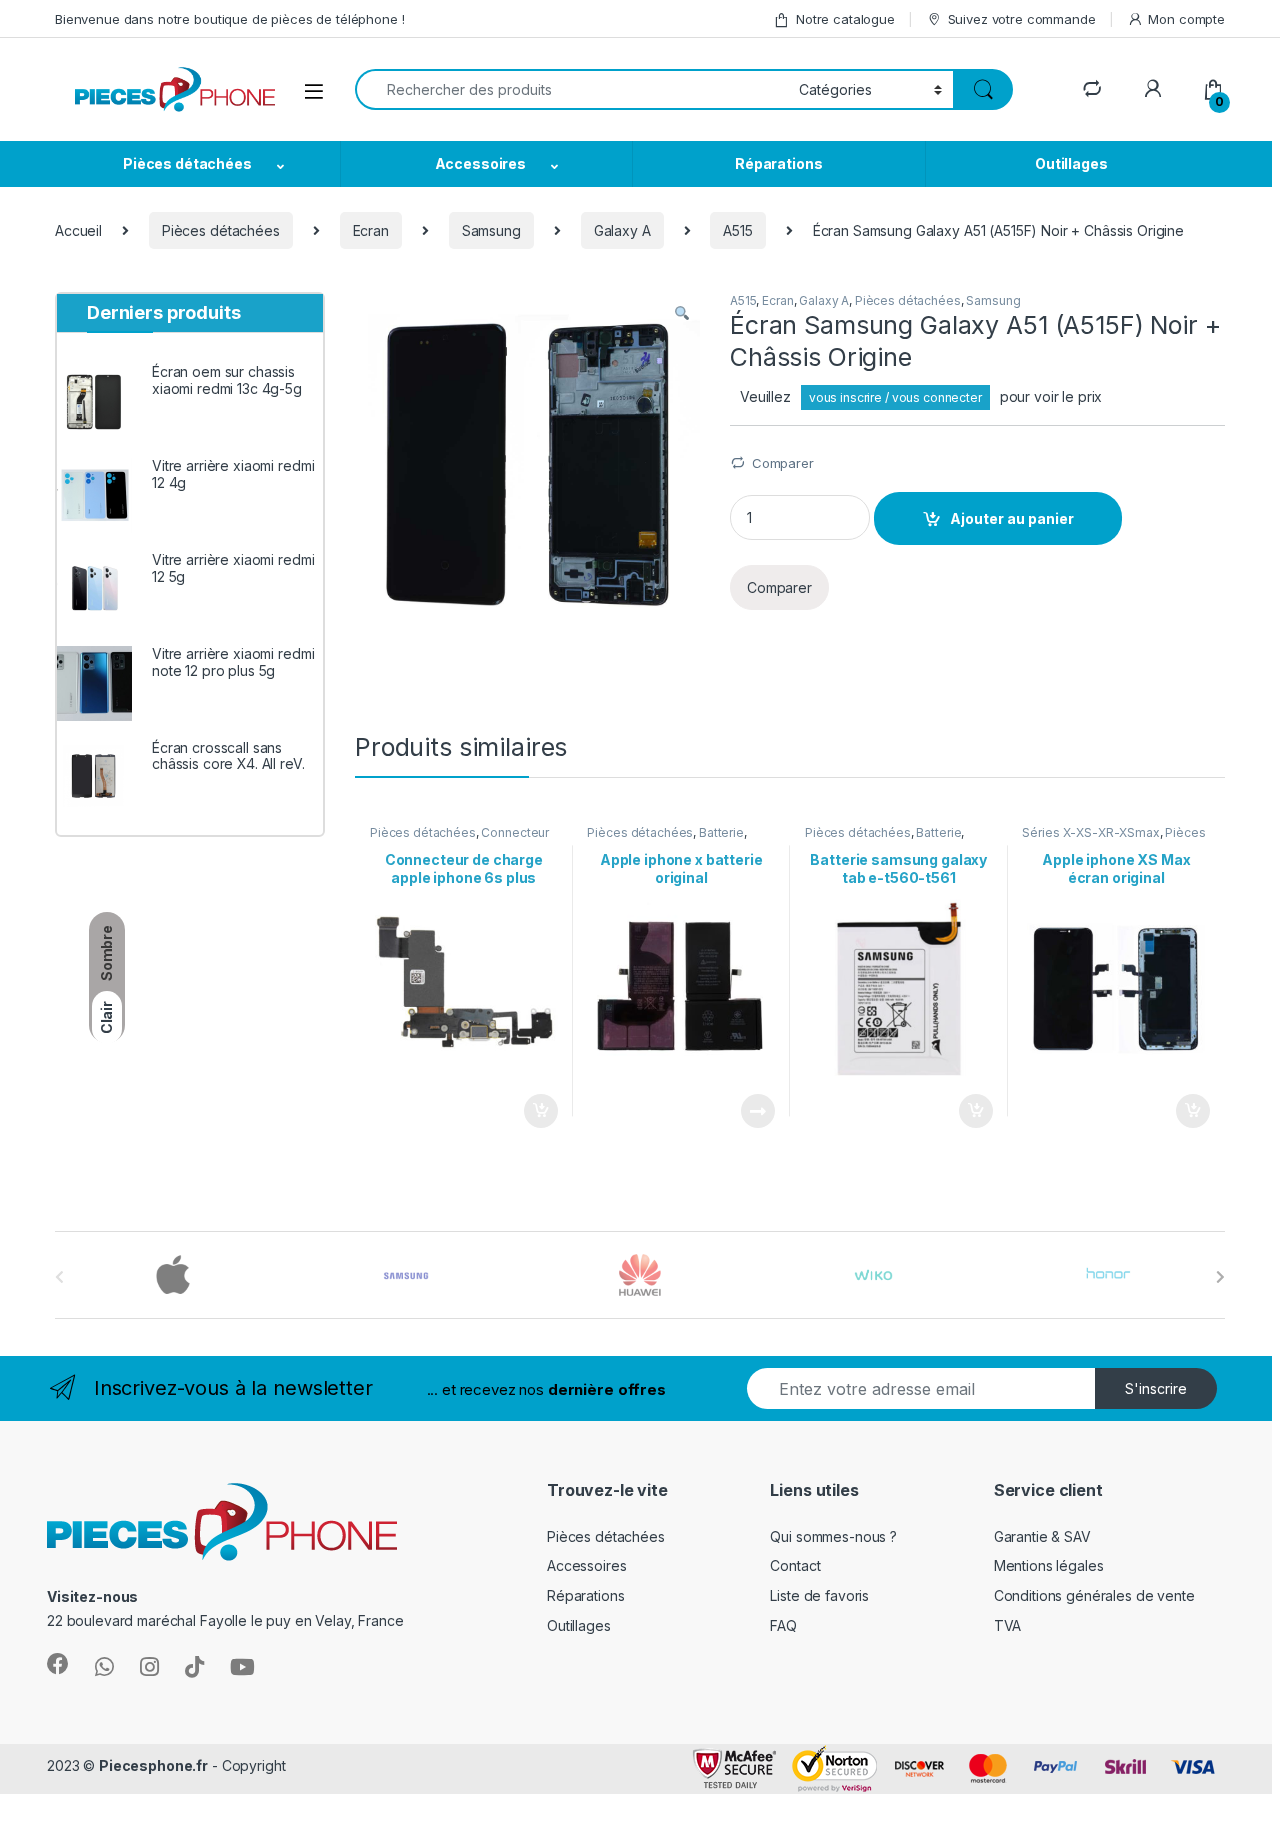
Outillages (1071, 163)
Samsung (491, 230)
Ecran (371, 230)
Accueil (78, 230)
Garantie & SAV (1042, 1536)
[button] (682, 314)
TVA (1008, 1625)
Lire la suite (758, 1111)
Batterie (721, 832)
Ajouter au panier (1012, 518)
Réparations (778, 163)
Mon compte (1186, 19)
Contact (795, 1565)
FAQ (783, 1625)
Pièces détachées (187, 163)
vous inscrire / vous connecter (895, 397)
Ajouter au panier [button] (534, 1111)
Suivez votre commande (1022, 19)
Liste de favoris (819, 1595)
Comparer (783, 463)
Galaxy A (622, 230)
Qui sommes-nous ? (833, 1536)
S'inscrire (1156, 1388)
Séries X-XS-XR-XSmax (1090, 832)
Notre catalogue (845, 19)
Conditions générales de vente (1094, 1595)
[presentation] (1220, 1277)
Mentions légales (1049, 1565)
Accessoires (480, 163)
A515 (737, 230)
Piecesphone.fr (153, 1765)
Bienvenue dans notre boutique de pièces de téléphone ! (229, 19)
